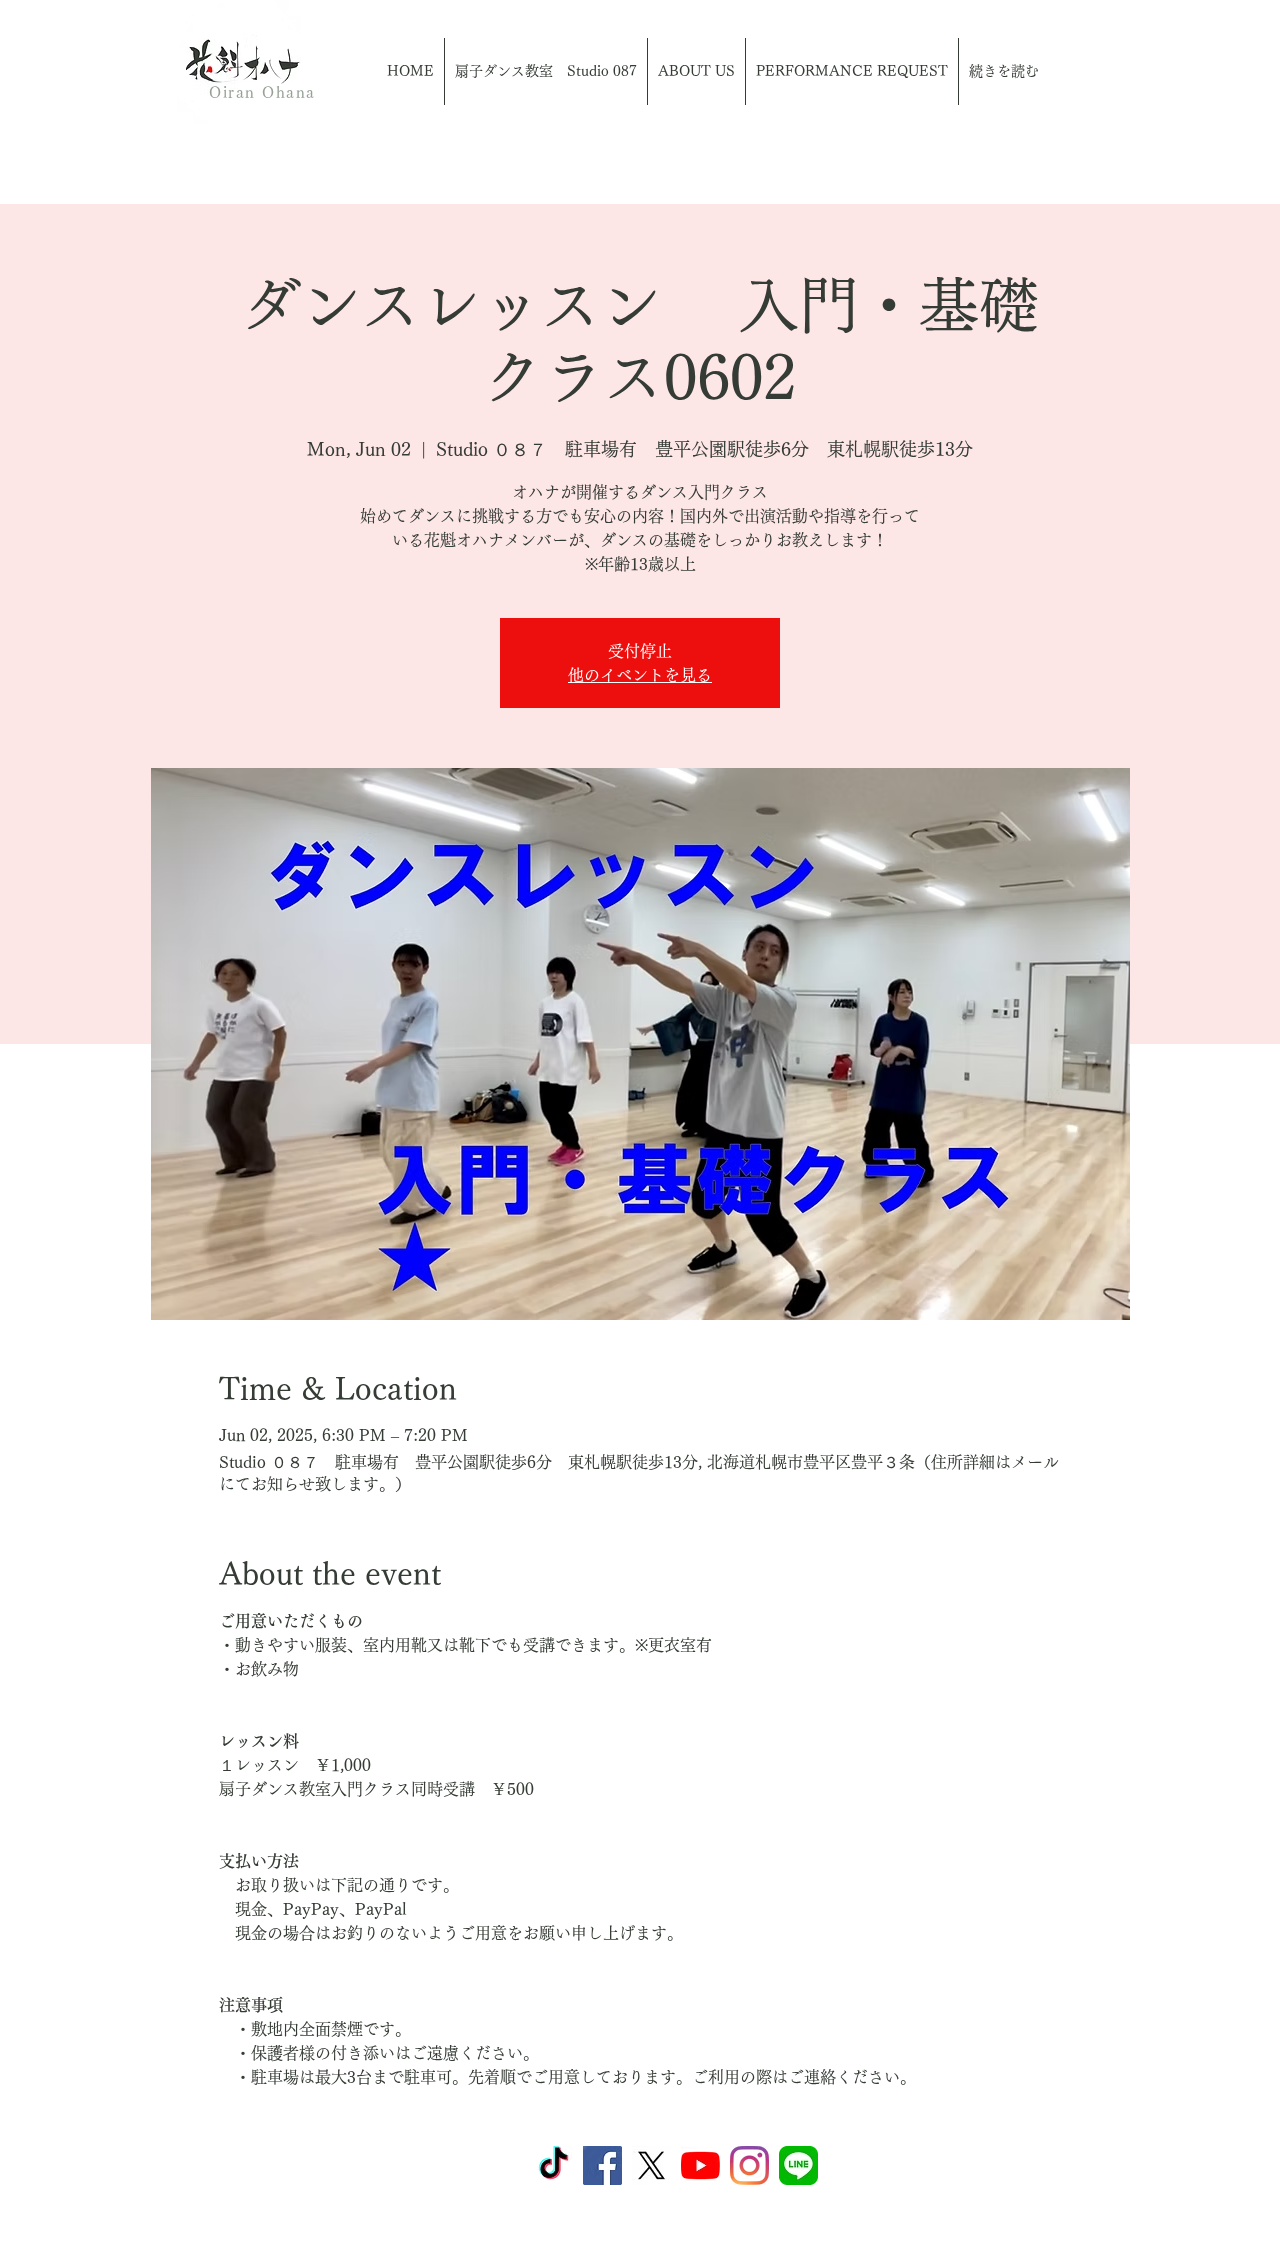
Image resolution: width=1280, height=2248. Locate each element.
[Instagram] (749, 2165)
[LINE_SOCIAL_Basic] (798, 2165)
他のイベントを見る (640, 675)
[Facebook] (602, 2165)
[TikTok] (553, 2165)
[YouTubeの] (700, 2165)
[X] (651, 2165)
